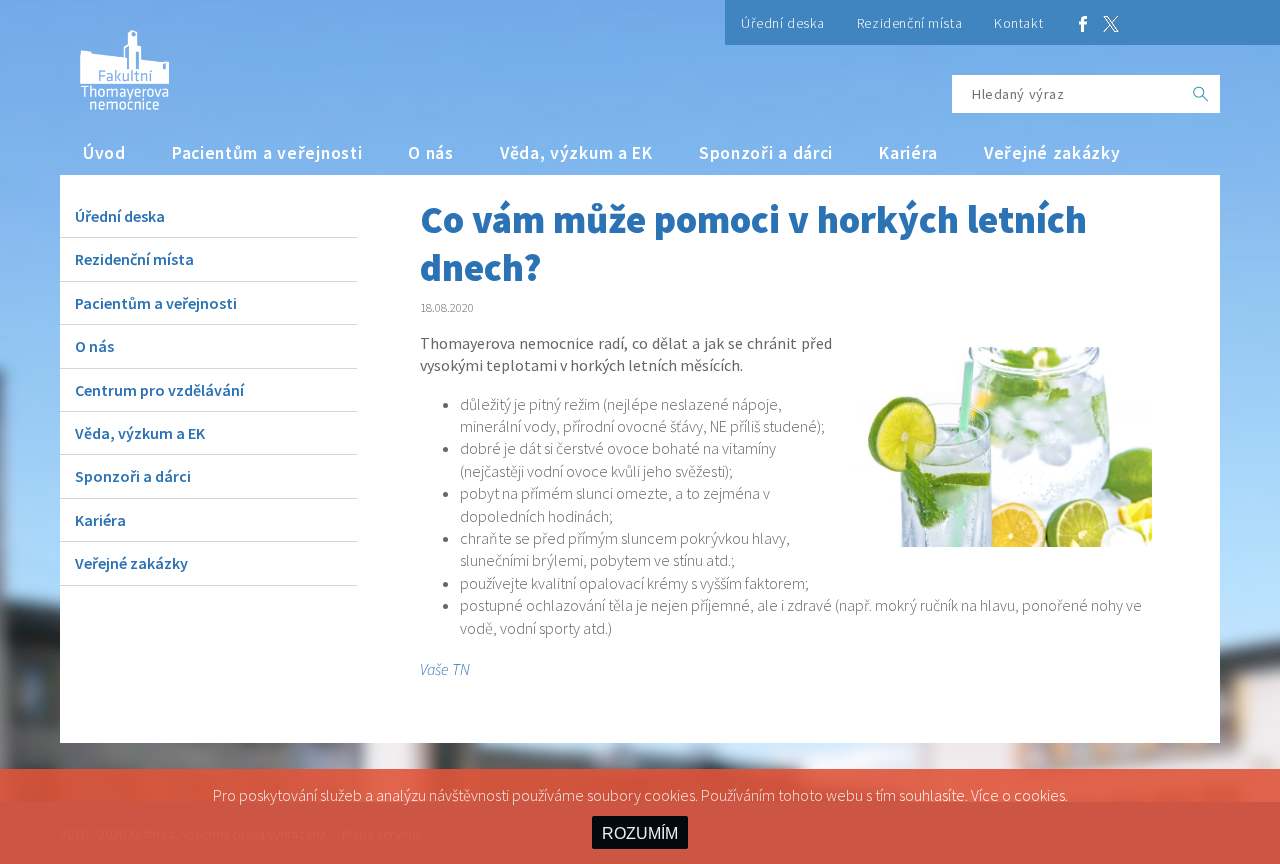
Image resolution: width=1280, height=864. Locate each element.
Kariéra (908, 153)
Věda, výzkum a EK (576, 153)
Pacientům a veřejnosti (267, 153)
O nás (431, 153)
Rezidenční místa (909, 23)
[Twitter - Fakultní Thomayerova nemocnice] (1111, 22)
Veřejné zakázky (1052, 153)
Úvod (104, 153)
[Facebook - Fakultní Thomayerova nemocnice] (1083, 22)
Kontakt (1018, 23)
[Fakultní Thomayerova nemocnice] (114, 62)
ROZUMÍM (640, 833)
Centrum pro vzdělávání (159, 390)
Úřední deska (783, 23)
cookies (1039, 795)
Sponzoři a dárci (766, 153)
